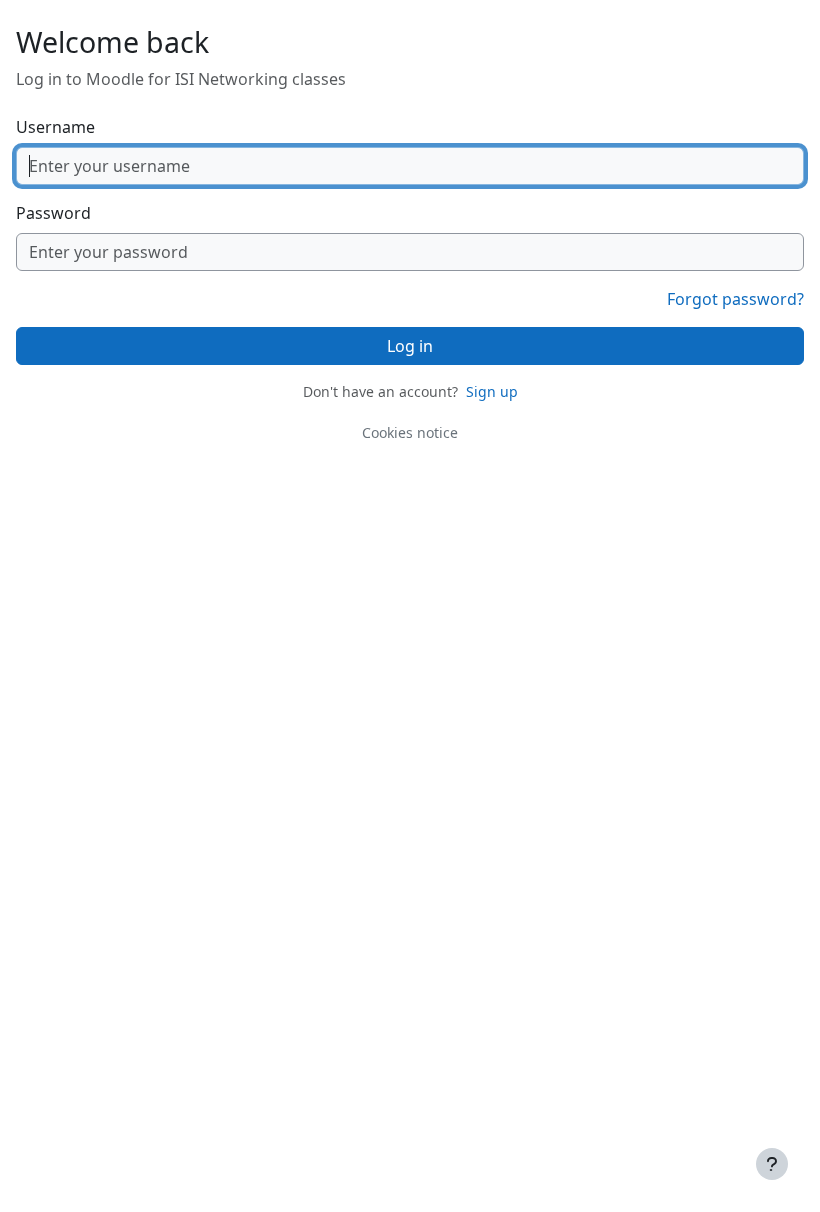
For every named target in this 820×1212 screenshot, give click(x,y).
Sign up (492, 391)
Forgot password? (735, 299)
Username (55, 127)
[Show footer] (772, 1164)
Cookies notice (410, 432)
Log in (410, 346)
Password (53, 213)
